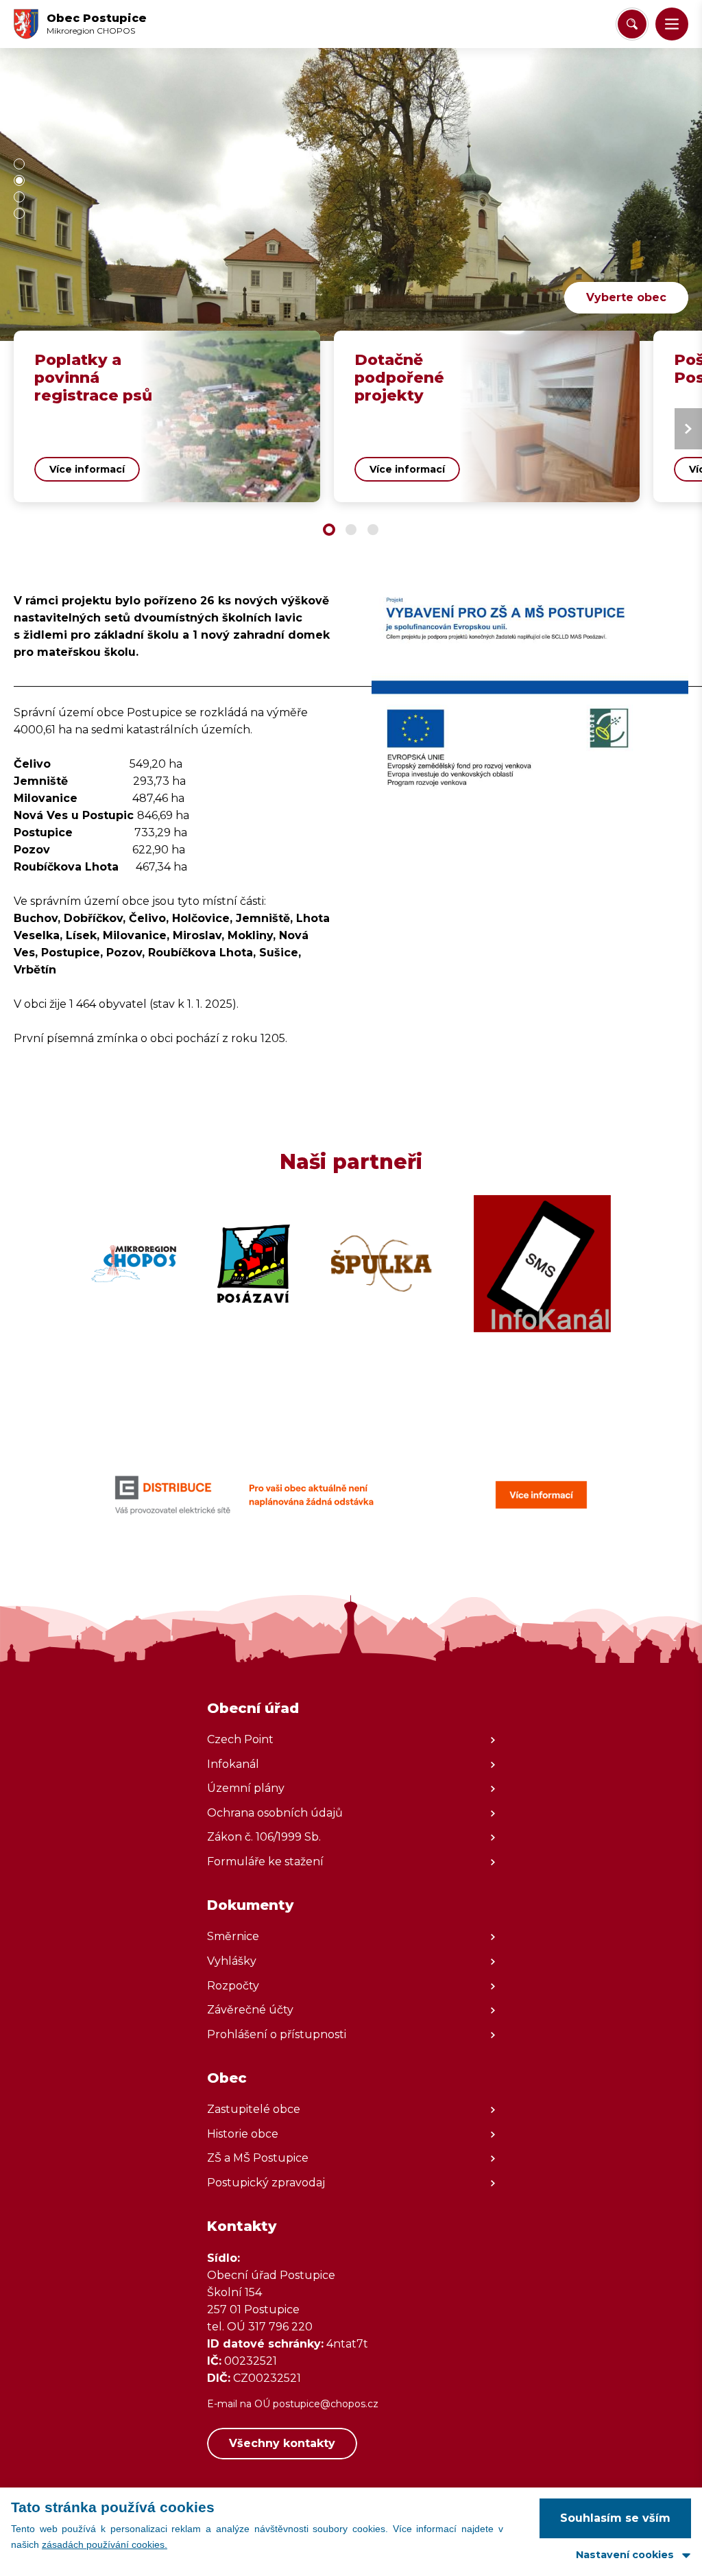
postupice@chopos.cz (326, 2404)
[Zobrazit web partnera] (134, 1264)
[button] (672, 24)
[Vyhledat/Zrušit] (632, 24)
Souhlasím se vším (615, 2518)
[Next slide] (688, 429)
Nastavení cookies (625, 2555)
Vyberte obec (626, 297)
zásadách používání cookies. (105, 2544)
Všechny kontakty (282, 2443)
